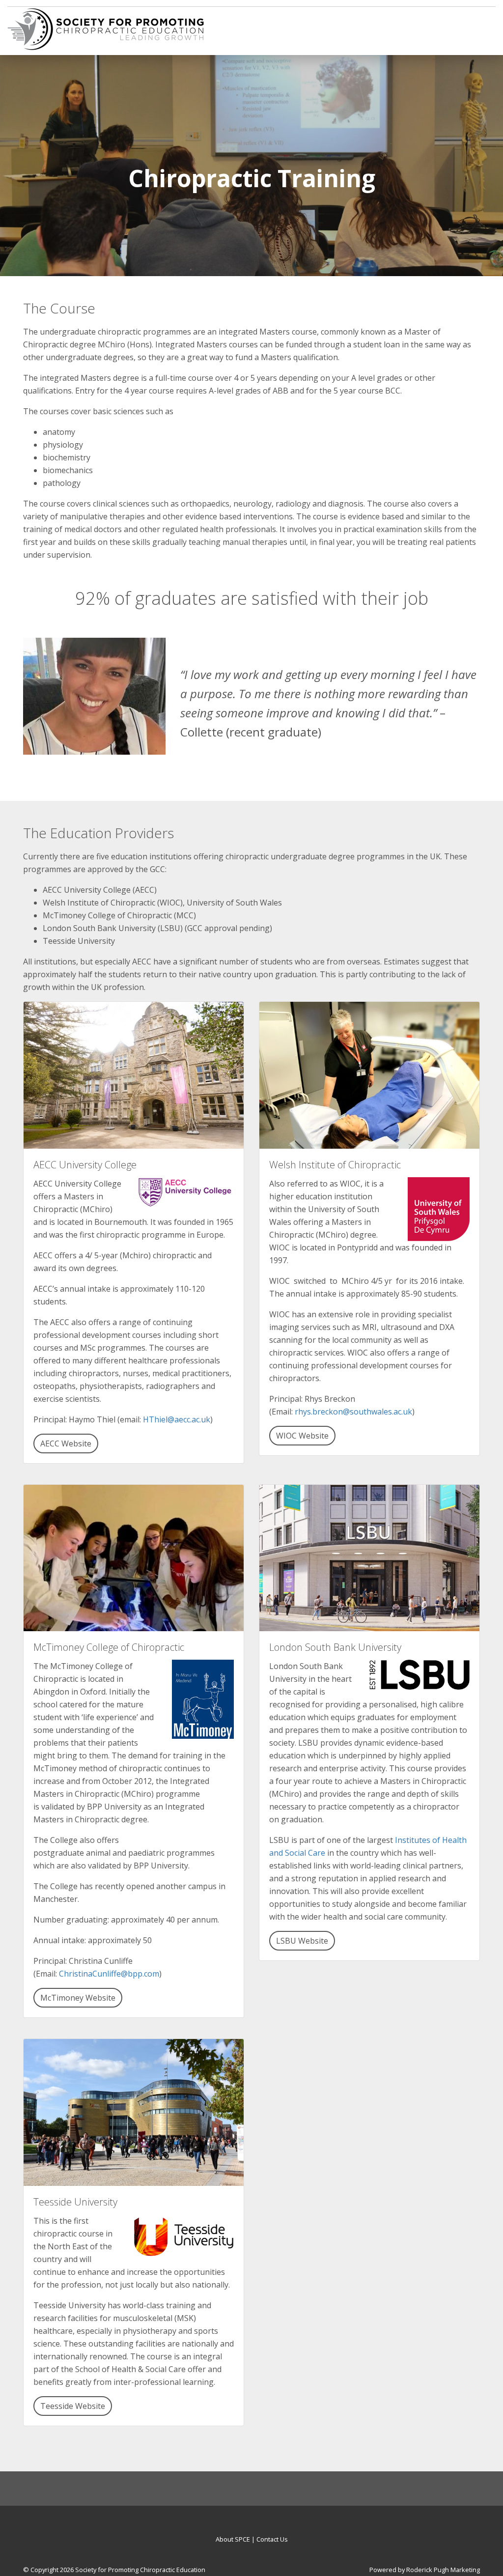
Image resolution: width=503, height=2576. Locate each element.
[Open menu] (488, 25)
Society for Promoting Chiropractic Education (140, 2570)
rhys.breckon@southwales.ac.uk (353, 1412)
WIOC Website (302, 1436)
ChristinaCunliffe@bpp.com (109, 1974)
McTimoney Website (78, 1998)
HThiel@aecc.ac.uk (177, 1419)
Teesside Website (73, 2406)
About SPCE (233, 2539)
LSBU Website (302, 1941)
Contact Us (272, 2539)
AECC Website (66, 1444)
